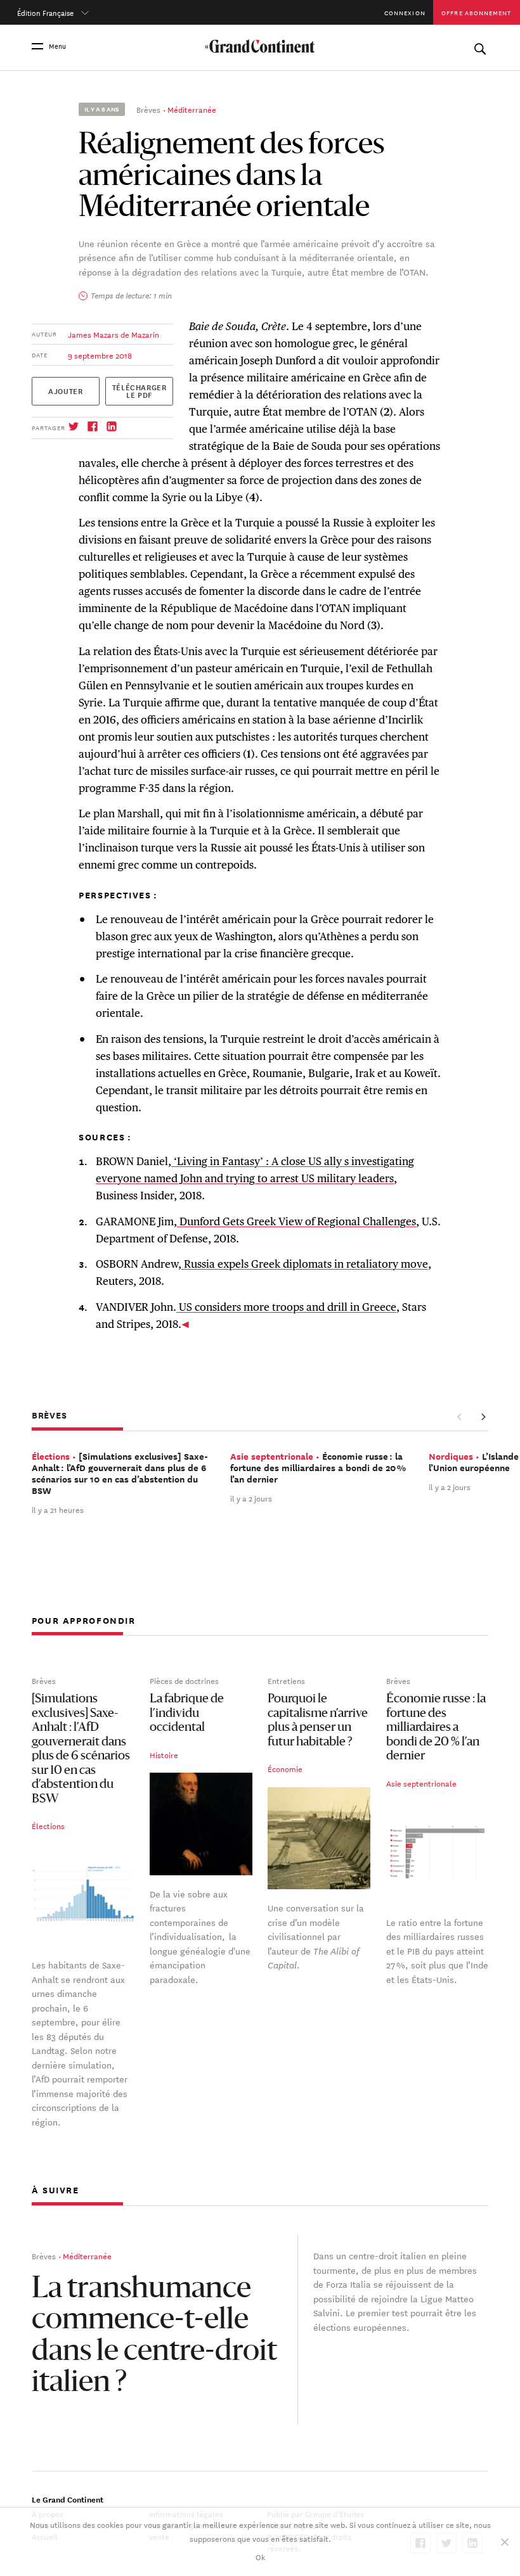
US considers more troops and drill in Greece (286, 1307)
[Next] (483, 1417)
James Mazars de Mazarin (114, 334)
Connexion (405, 12)
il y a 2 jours (251, 1498)
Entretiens (286, 1680)
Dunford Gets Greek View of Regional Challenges (296, 1221)
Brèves (148, 109)
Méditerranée (192, 109)
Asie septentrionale (421, 1783)
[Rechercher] (480, 46)
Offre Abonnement (476, 12)
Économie (285, 1769)
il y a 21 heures (58, 1509)
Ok (260, 2556)
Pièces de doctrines (184, 1680)
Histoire (164, 1754)
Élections (48, 1826)
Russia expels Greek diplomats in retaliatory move (305, 1264)
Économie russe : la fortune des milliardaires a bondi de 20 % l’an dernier (436, 1729)
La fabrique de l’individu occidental (187, 1714)
